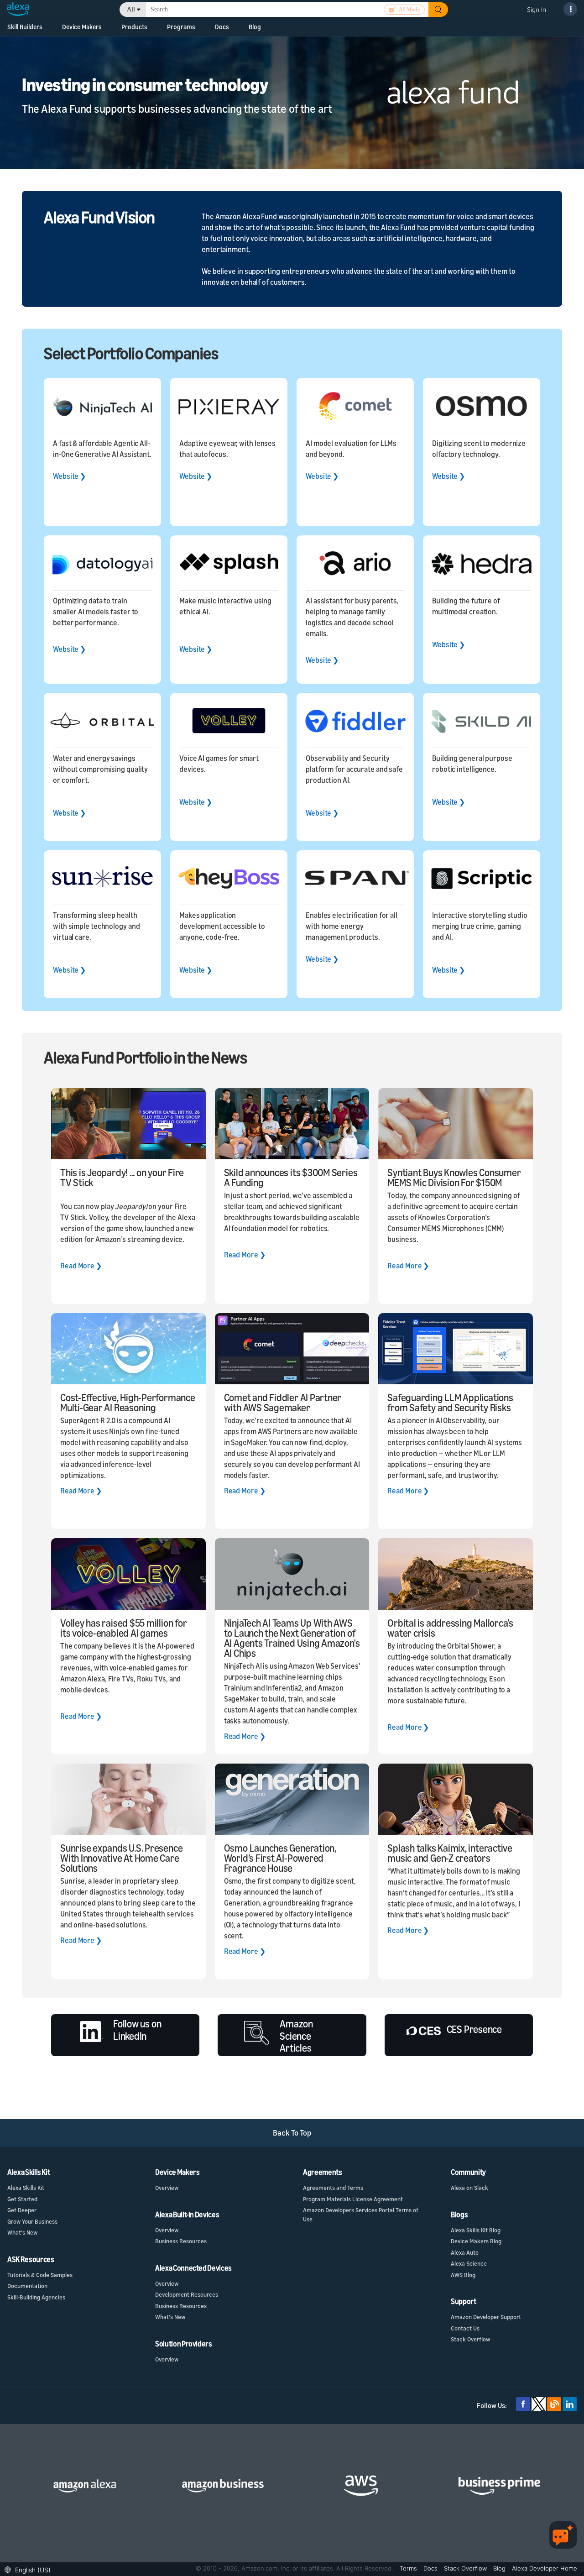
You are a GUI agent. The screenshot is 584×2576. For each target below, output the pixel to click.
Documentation (27, 2286)
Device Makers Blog (476, 2241)
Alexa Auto (465, 2252)
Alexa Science (469, 2263)
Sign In (537, 9)
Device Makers (82, 27)
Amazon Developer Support (486, 2317)
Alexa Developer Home (545, 2568)
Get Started (22, 2199)
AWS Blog (463, 2275)
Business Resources (181, 2241)
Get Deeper (22, 2210)
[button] (30, 2569)
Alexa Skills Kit (26, 2188)
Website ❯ (69, 476)
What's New (22, 2232)
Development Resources (187, 2294)
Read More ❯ (81, 1266)
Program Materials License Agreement (353, 2199)
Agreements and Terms (333, 2188)
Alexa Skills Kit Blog (476, 2230)
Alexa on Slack (469, 2188)
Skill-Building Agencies (36, 2297)
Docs (222, 27)
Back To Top (292, 2133)
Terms (409, 2568)
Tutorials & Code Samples (40, 2275)
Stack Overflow (470, 2339)
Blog (255, 27)
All (131, 9)
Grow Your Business (32, 2221)
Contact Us (465, 2328)
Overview (167, 2188)
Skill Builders (25, 27)
